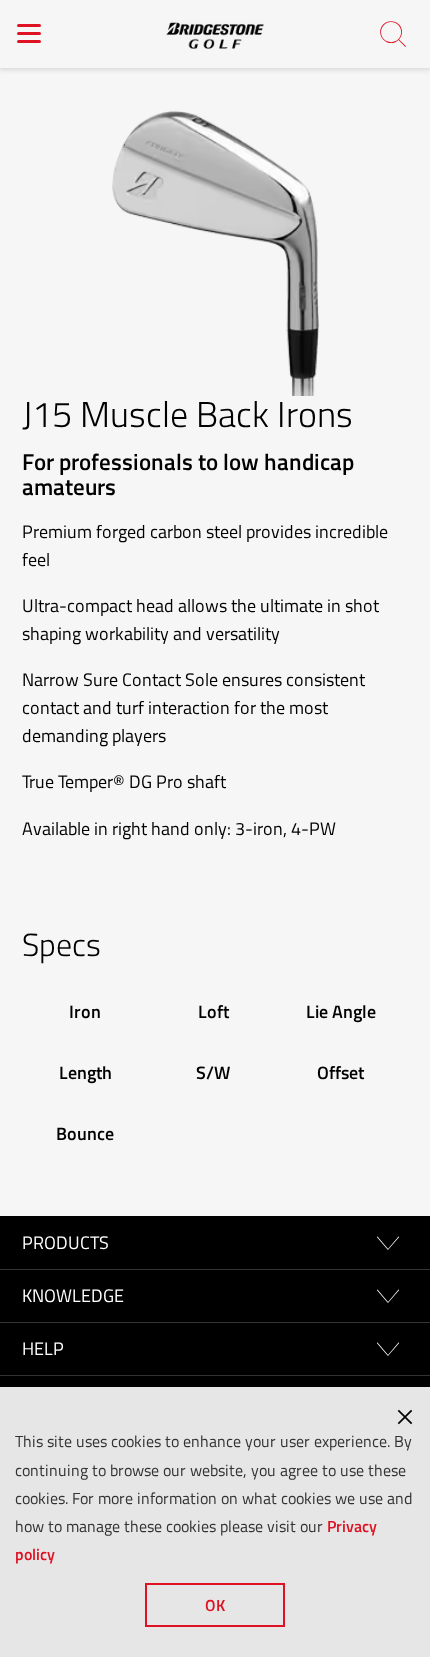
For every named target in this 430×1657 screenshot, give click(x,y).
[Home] (215, 34)
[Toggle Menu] (30, 33)
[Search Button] (394, 35)
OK (215, 1605)
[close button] (405, 1417)
